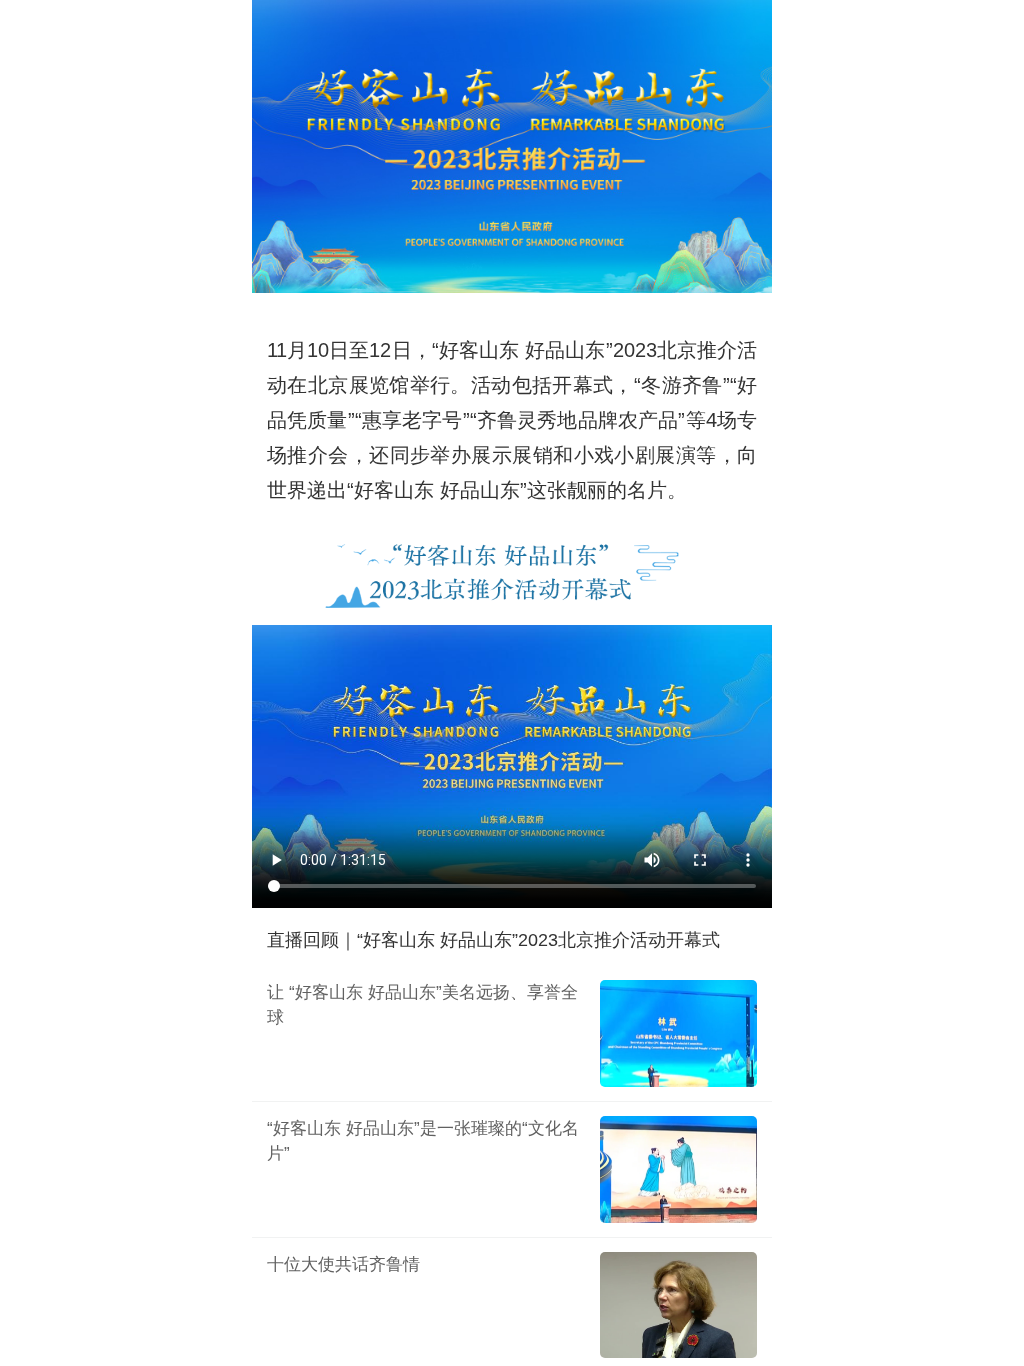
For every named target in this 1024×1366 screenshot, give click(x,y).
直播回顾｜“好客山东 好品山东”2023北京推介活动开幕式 (493, 940)
